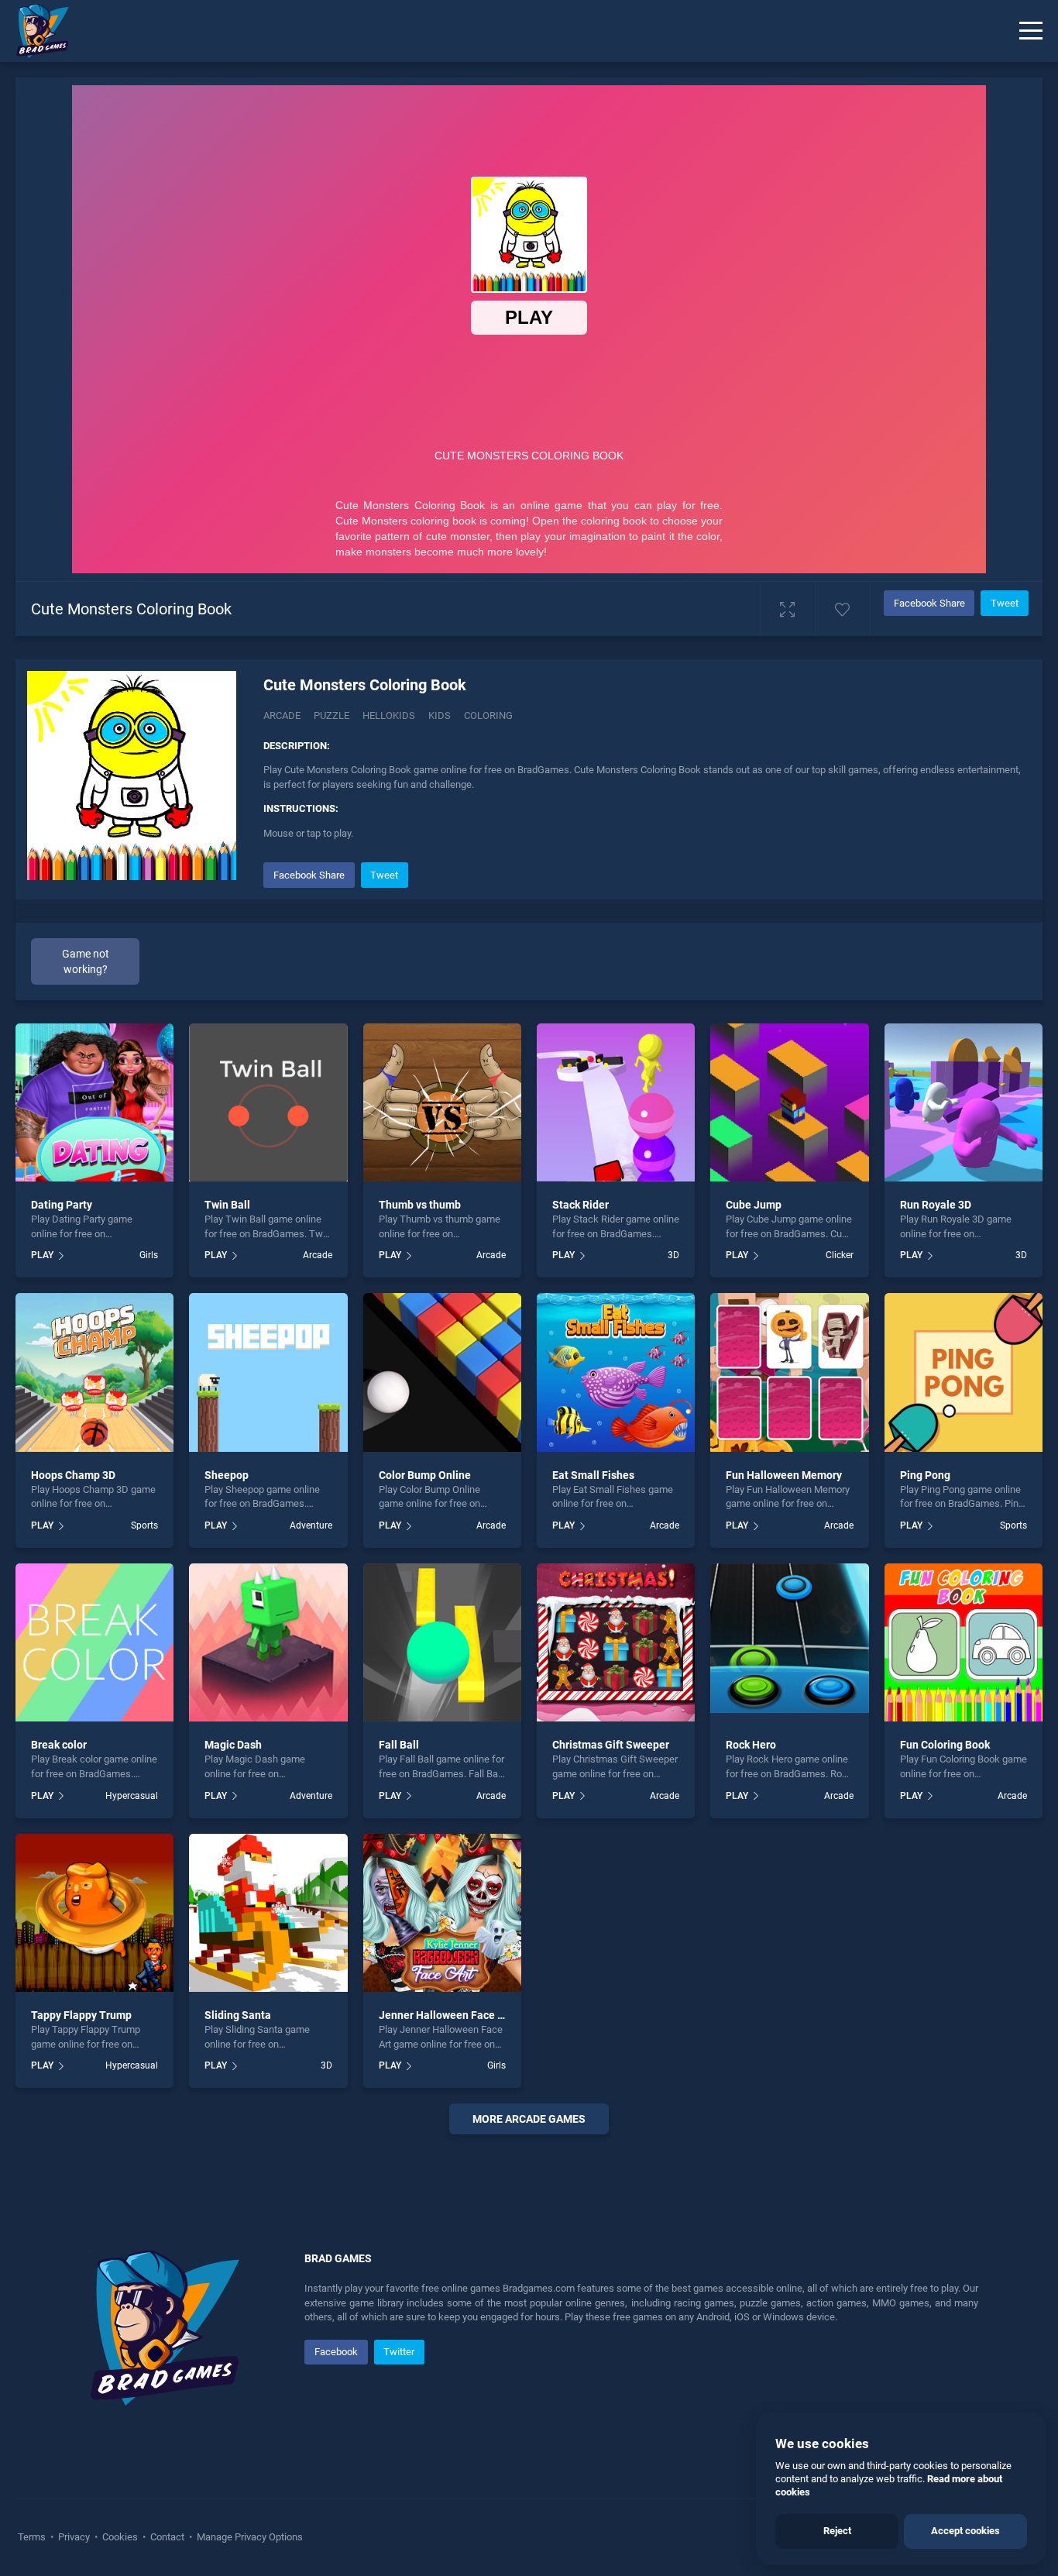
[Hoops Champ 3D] (94, 1372)
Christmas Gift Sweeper (611, 1745)
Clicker (839, 1255)
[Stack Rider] (616, 1102)
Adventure (311, 1525)
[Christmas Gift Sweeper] (616, 1642)
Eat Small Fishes (593, 1475)
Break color (59, 1745)
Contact (167, 2537)
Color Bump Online (425, 1475)
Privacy (74, 2537)
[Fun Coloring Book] (964, 1642)
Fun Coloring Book (945, 1745)
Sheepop (227, 1475)
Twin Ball (227, 1205)
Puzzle (331, 715)
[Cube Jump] (789, 1102)
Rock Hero (751, 1745)
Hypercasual (132, 1796)
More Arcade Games (529, 2119)
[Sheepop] (268, 1372)
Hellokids (389, 715)
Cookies (120, 2537)
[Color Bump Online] (442, 1372)
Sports (144, 1525)
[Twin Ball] (268, 1102)
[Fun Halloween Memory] (789, 1372)
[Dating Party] (94, 1102)
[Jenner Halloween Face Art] (442, 1913)
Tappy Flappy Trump (81, 2015)
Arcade (282, 715)
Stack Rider (581, 1205)
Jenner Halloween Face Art (445, 2015)
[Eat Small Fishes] (616, 1372)
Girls (149, 1255)
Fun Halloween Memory (784, 1475)
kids (440, 715)
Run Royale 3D (936, 1205)
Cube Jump (754, 1205)
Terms (33, 2537)
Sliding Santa (238, 2015)
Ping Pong (925, 1475)
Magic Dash (233, 1745)
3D (673, 1255)
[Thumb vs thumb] (442, 1102)
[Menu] (1031, 31)
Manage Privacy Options (249, 2537)
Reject (837, 2531)
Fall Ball (399, 1745)
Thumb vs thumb (420, 1205)
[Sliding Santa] (268, 1913)
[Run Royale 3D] (964, 1102)
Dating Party (62, 1205)
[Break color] (94, 1642)
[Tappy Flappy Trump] (94, 1913)
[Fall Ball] (442, 1642)
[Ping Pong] (964, 1372)
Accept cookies (965, 2531)
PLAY (42, 1255)
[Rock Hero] (789, 1642)
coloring (488, 715)
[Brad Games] (35, 31)
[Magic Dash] (268, 1642)
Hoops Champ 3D (73, 1475)
